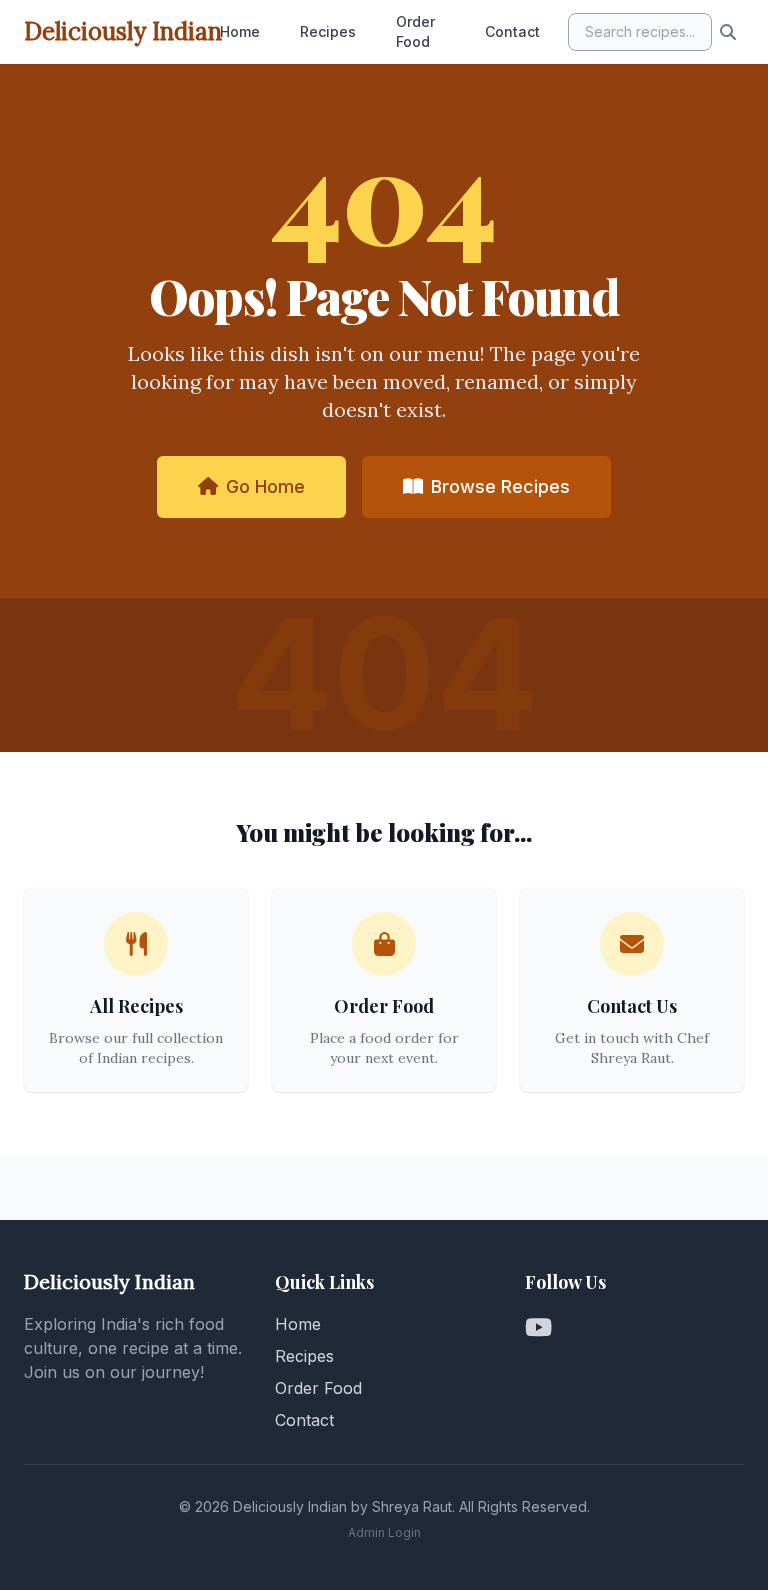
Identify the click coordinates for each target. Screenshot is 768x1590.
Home (240, 31)
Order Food (415, 31)
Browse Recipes (500, 486)
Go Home (265, 486)
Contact (512, 31)
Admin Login (384, 1532)
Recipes (328, 31)
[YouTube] (538, 1328)
